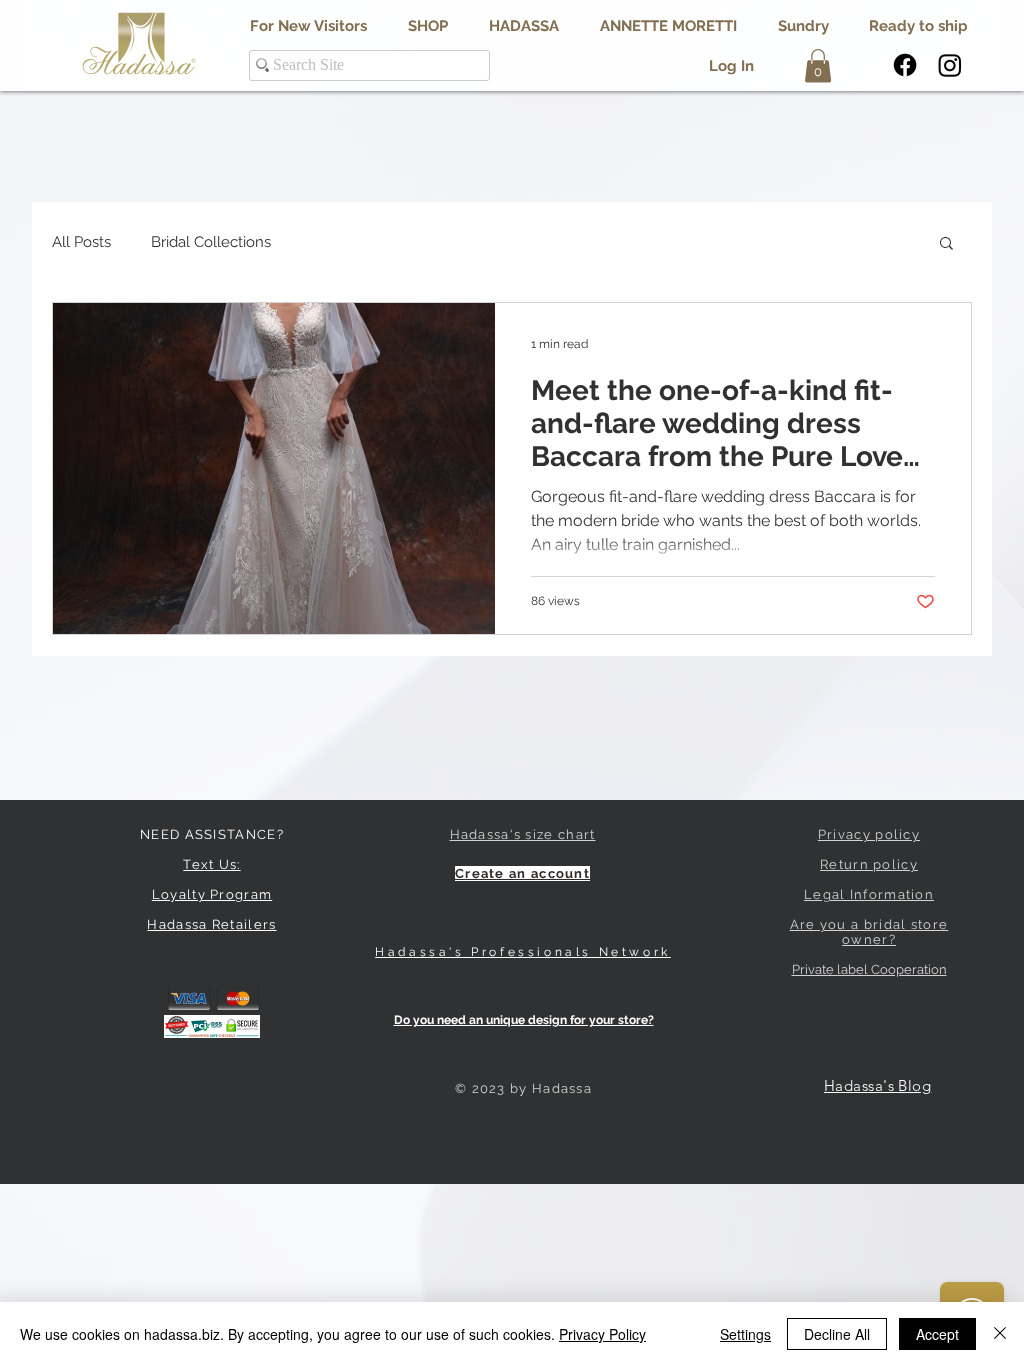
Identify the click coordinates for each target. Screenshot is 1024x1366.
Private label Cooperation (869, 969)
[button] (523, 26)
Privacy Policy (602, 1334)
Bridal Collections (211, 242)
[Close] (1000, 1334)
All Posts (81, 242)
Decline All (837, 1334)
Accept (937, 1334)
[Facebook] (905, 65)
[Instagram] (950, 65)
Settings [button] (745, 1334)
